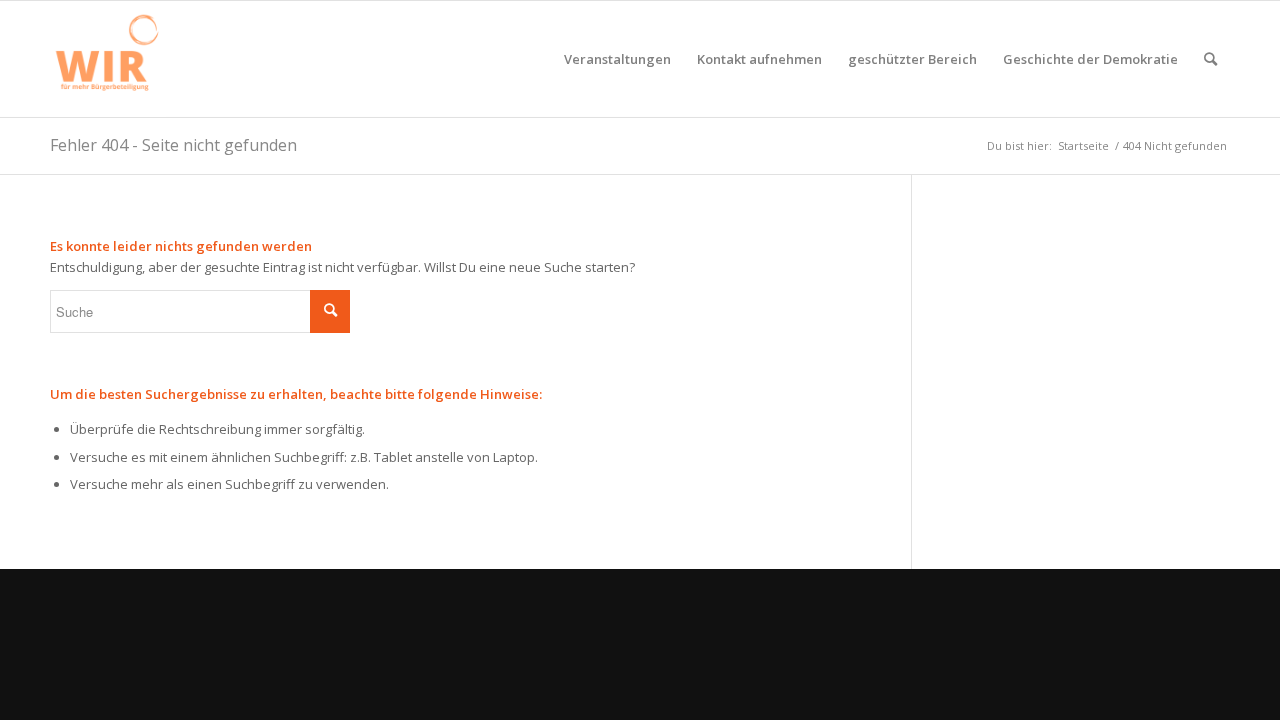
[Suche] (1210, 59)
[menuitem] (617, 59)
